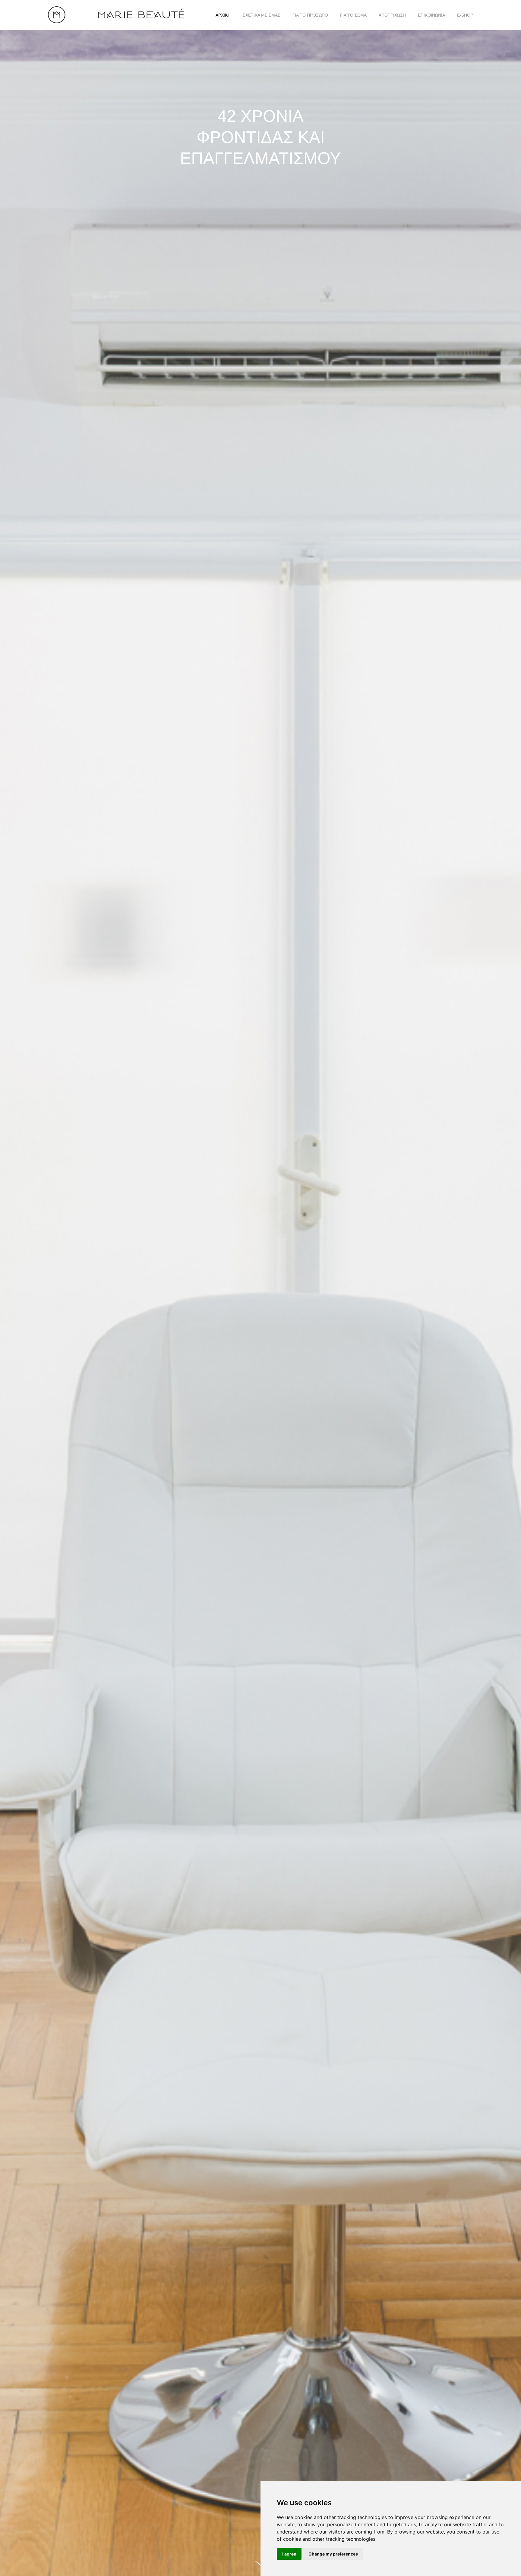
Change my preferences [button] (333, 2554)
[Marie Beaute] (116, 15)
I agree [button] (289, 2554)
